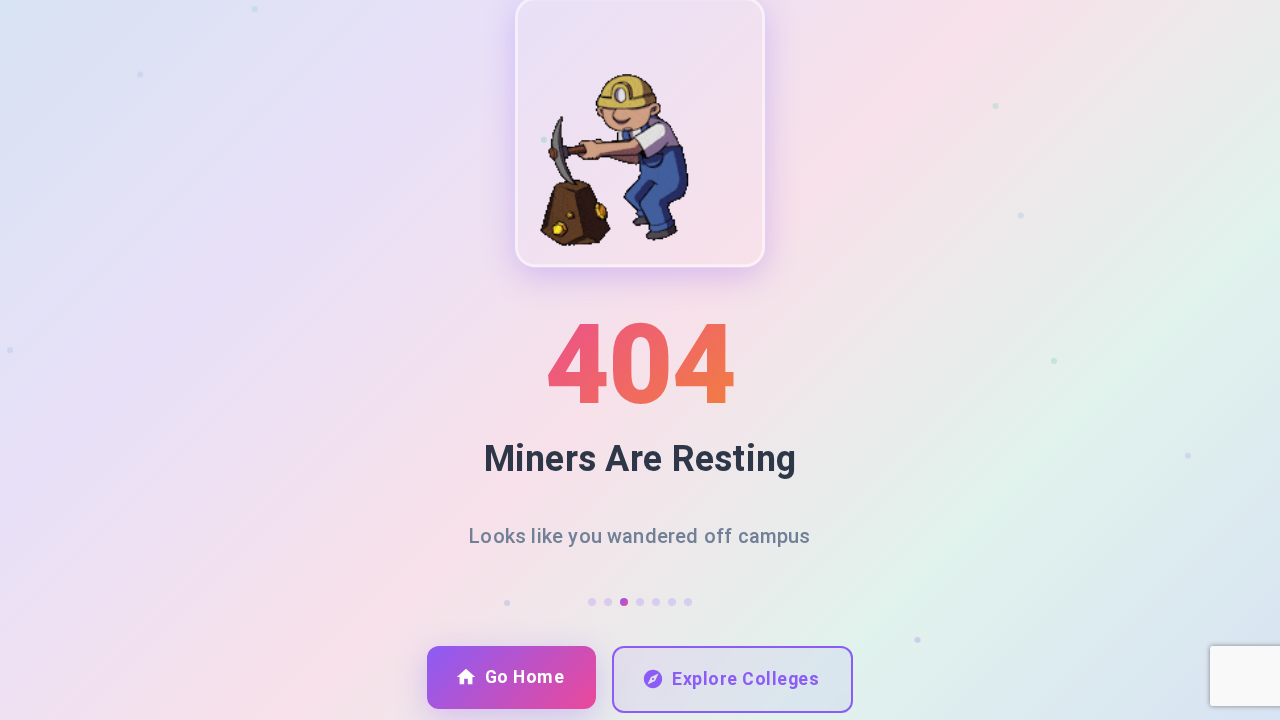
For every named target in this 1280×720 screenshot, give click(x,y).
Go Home (525, 677)
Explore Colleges (745, 679)
